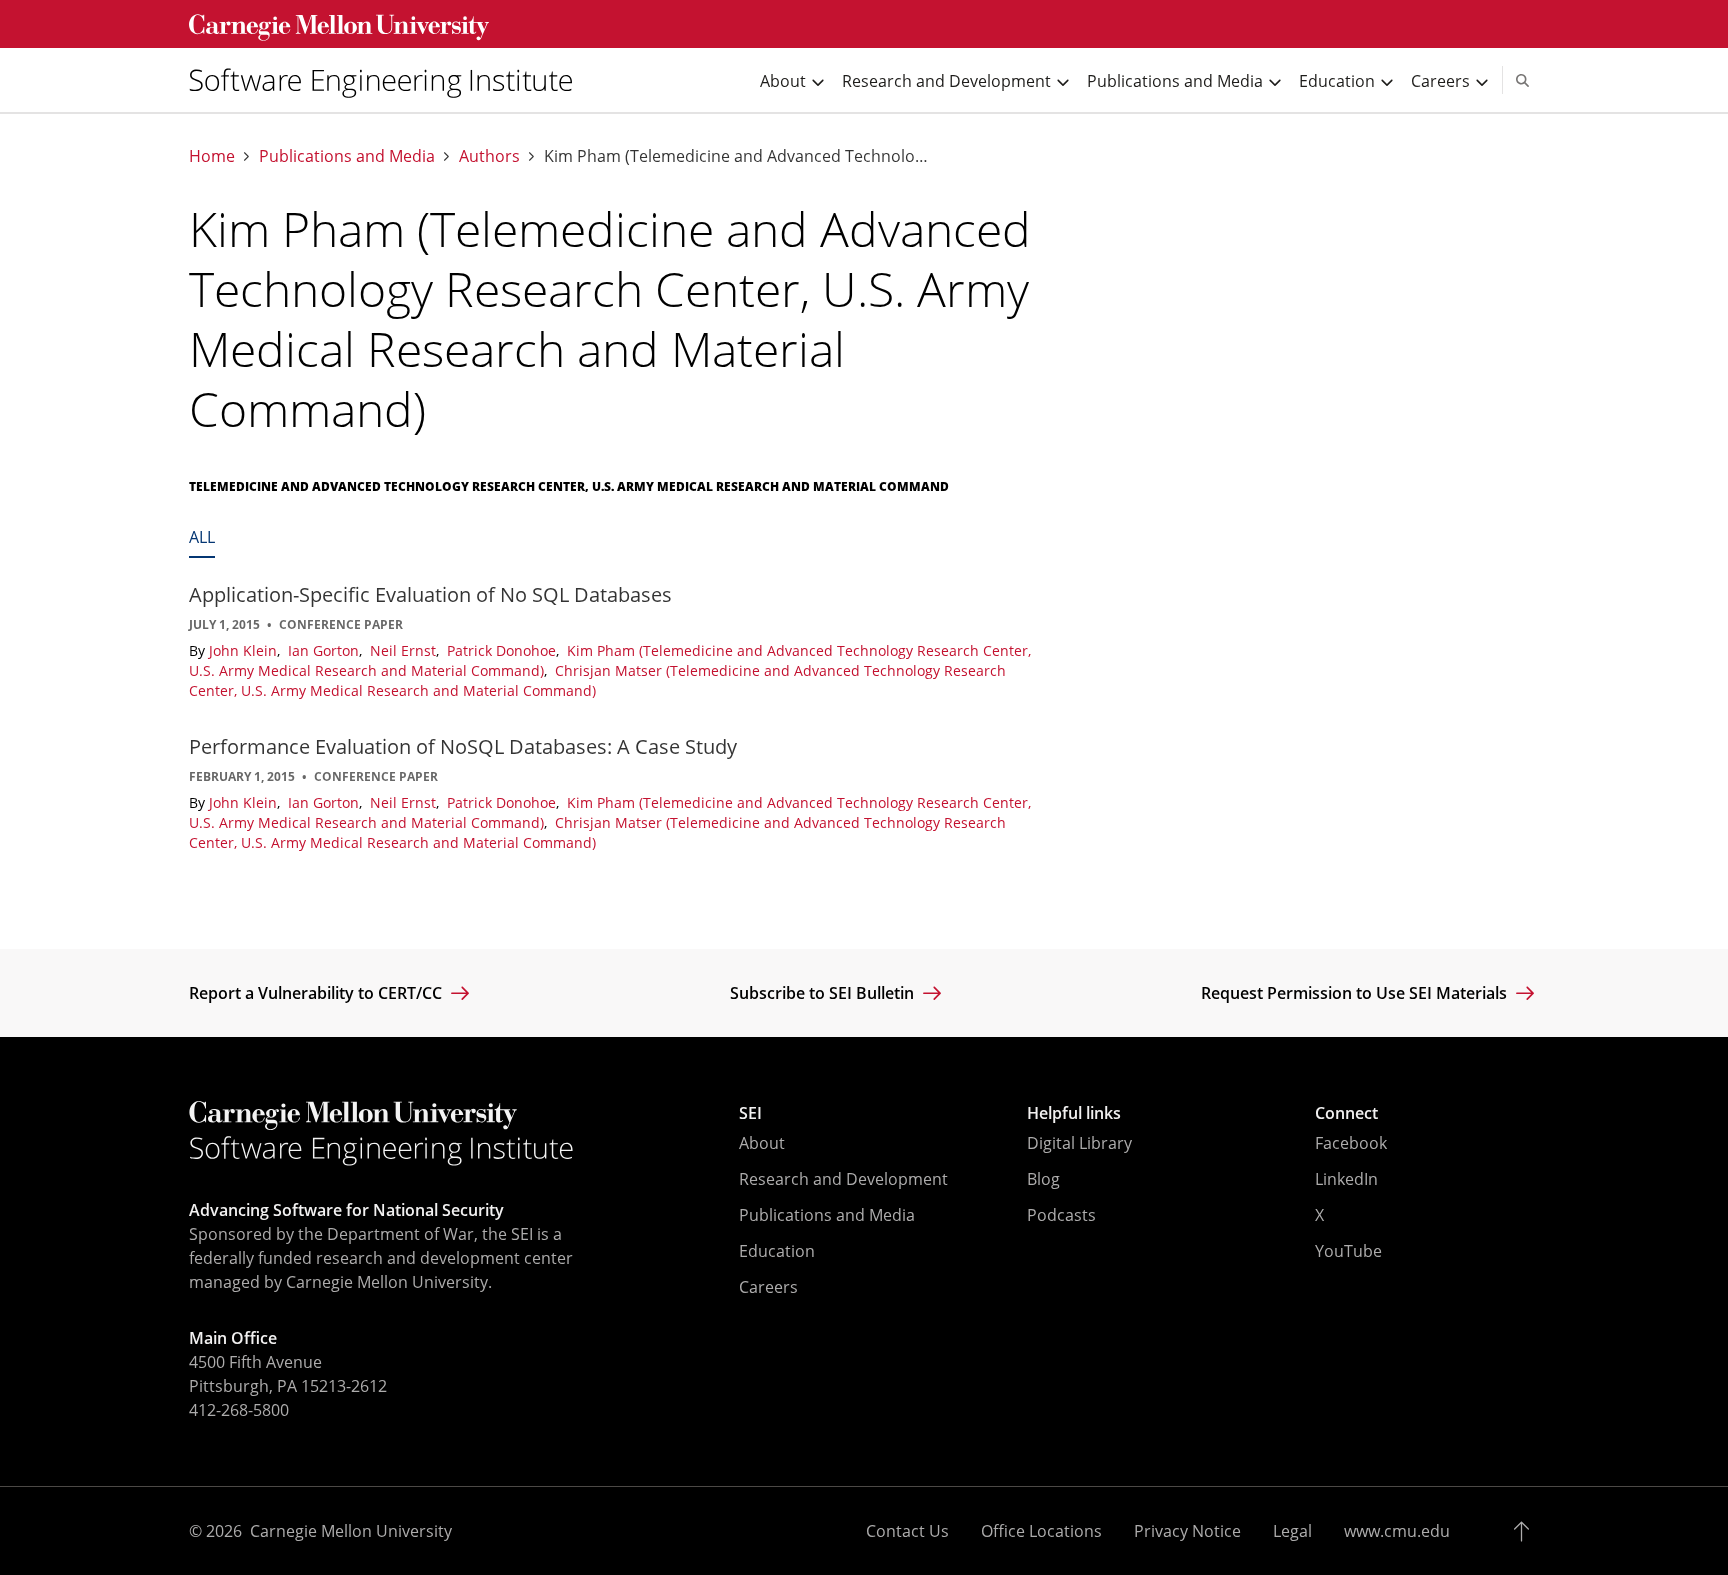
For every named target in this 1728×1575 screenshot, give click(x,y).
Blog (1043, 1179)
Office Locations (1041, 1531)
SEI (750, 1113)
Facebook (1351, 1143)
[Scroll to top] (1526, 1531)
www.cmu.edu (1397, 1531)
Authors (489, 156)
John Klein (245, 650)
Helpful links (1074, 1113)
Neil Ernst (405, 650)
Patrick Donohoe (503, 650)
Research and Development (843, 1179)
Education (777, 1251)
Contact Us (907, 1531)
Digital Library (1079, 1143)
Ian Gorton (325, 650)
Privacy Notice (1187, 1531)
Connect (1346, 1113)
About (762, 1143)
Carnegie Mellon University (351, 1531)
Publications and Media (347, 156)
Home (212, 156)
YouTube (1348, 1251)
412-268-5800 (239, 1410)
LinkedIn (1346, 1179)
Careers (768, 1287)
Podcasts (1061, 1215)
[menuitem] (389, 80)
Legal (1292, 1531)
